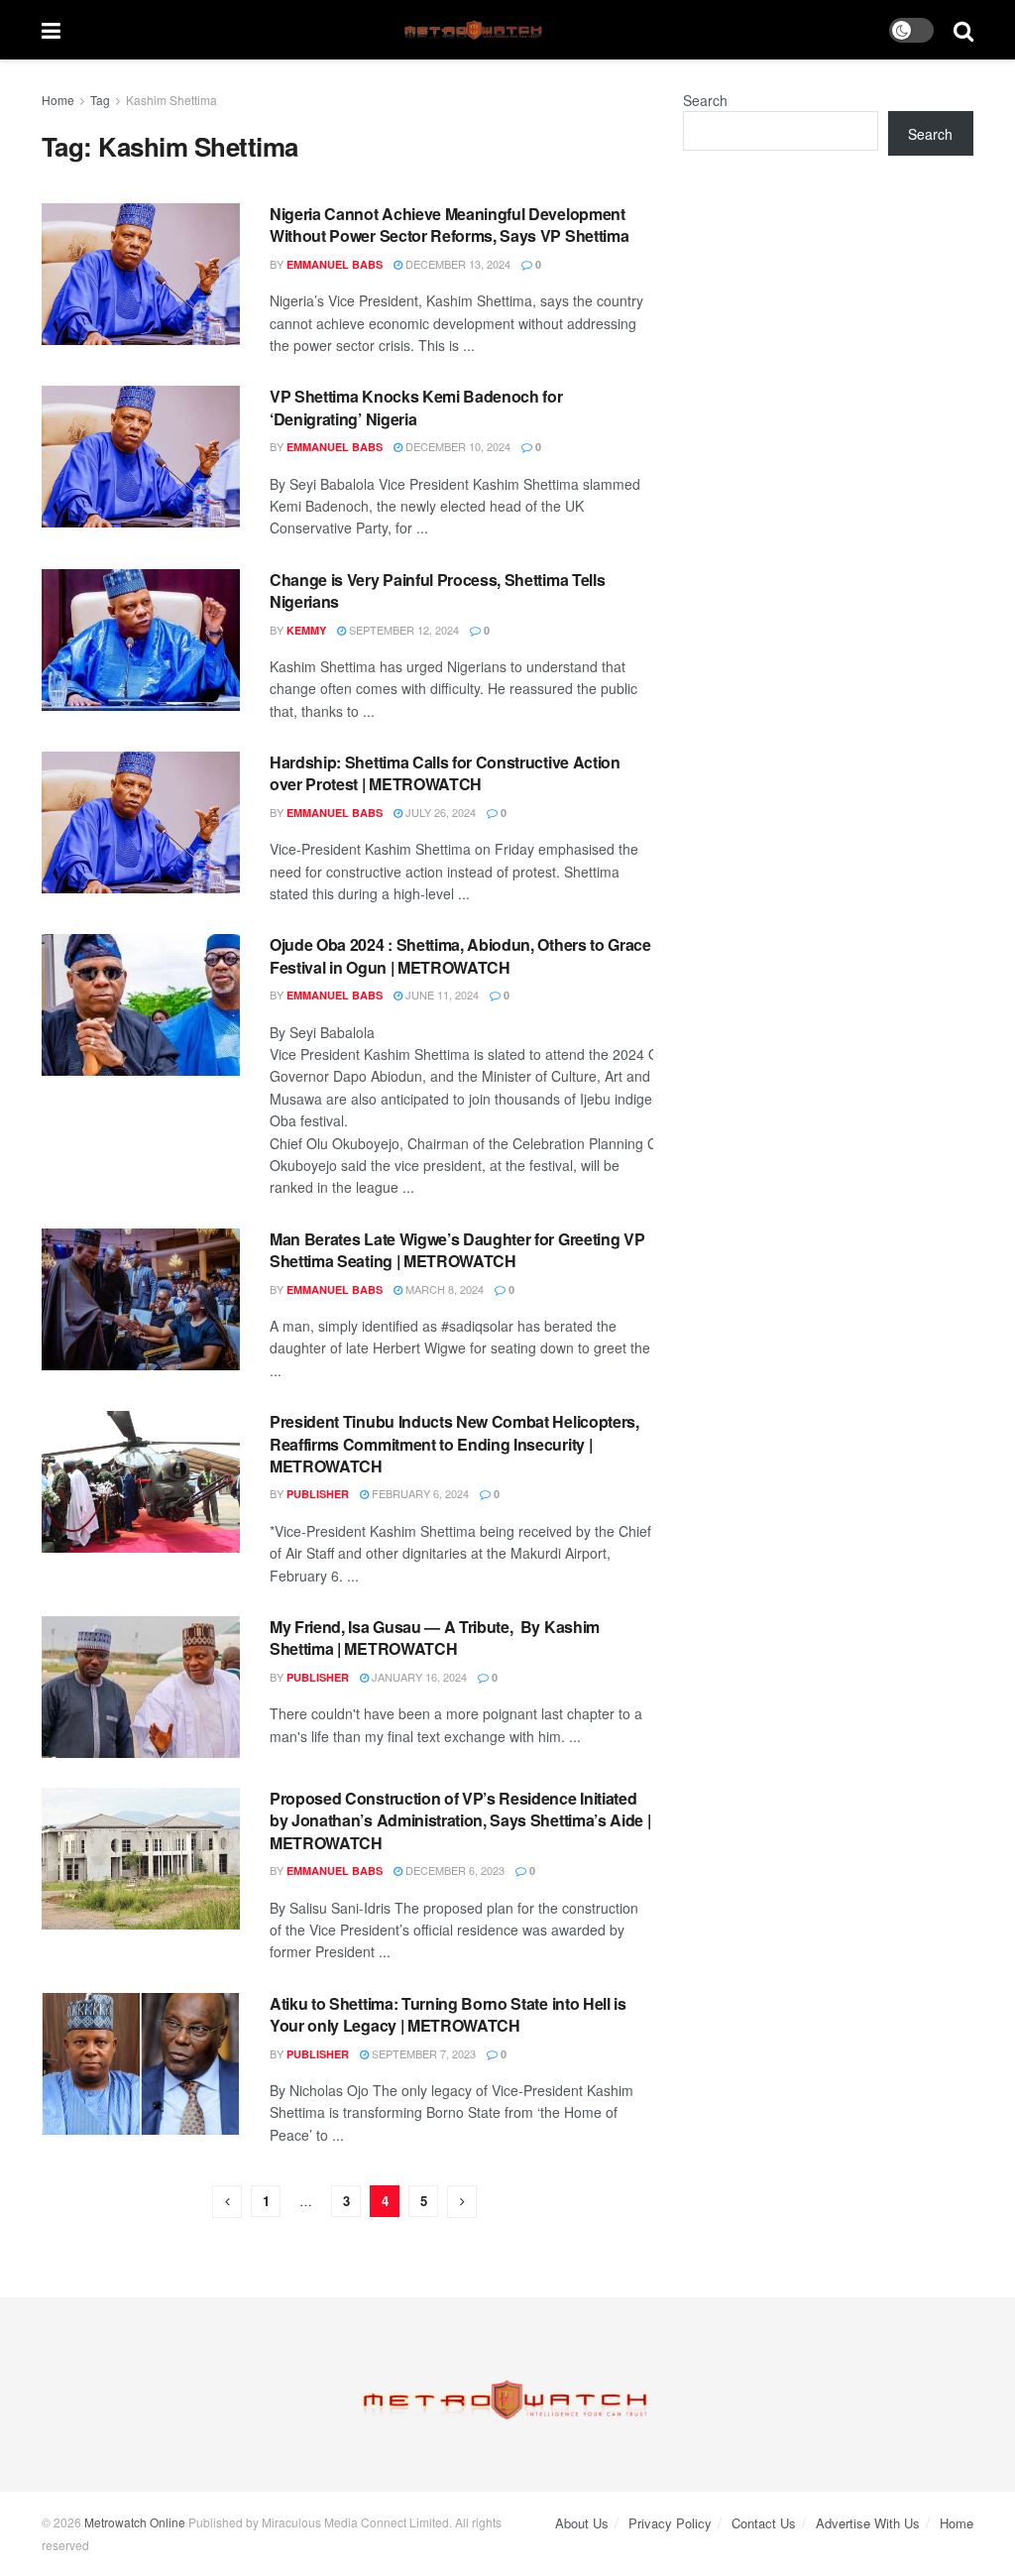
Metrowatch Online (135, 2522)
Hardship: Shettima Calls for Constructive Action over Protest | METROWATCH (445, 773)
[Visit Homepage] (475, 30)
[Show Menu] (51, 30)
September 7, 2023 (422, 2053)
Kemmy (306, 630)
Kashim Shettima (171, 100)
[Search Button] (963, 30)
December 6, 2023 (453, 1870)
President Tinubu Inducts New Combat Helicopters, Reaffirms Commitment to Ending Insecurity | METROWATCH (454, 1444)
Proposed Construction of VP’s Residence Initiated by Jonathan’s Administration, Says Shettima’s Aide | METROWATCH (460, 1820)
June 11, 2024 (441, 995)
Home (58, 100)
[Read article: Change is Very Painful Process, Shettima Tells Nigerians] (141, 640)
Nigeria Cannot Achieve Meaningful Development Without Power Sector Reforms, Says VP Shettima (449, 225)
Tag (100, 100)
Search (705, 100)
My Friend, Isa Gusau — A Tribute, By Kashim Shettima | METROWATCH (435, 1638)
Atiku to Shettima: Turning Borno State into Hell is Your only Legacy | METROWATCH (448, 2014)
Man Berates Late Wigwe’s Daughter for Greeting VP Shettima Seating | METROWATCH (457, 1250)
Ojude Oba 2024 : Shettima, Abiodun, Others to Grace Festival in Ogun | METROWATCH (460, 955)
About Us (582, 2523)
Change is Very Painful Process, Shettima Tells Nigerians (437, 590)
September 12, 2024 (402, 630)
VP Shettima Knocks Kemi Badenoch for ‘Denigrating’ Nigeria (416, 407)
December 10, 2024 (456, 446)
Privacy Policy (670, 2523)
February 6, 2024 (419, 1493)
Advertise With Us (868, 2523)
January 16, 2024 (418, 1677)
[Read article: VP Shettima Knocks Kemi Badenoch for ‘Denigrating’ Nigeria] (141, 457)
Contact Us (764, 2523)
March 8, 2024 (443, 1289)
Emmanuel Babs (335, 264)
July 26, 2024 (439, 812)
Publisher (318, 1494)
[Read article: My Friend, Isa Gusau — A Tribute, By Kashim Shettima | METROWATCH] (141, 1687)
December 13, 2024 (456, 264)
